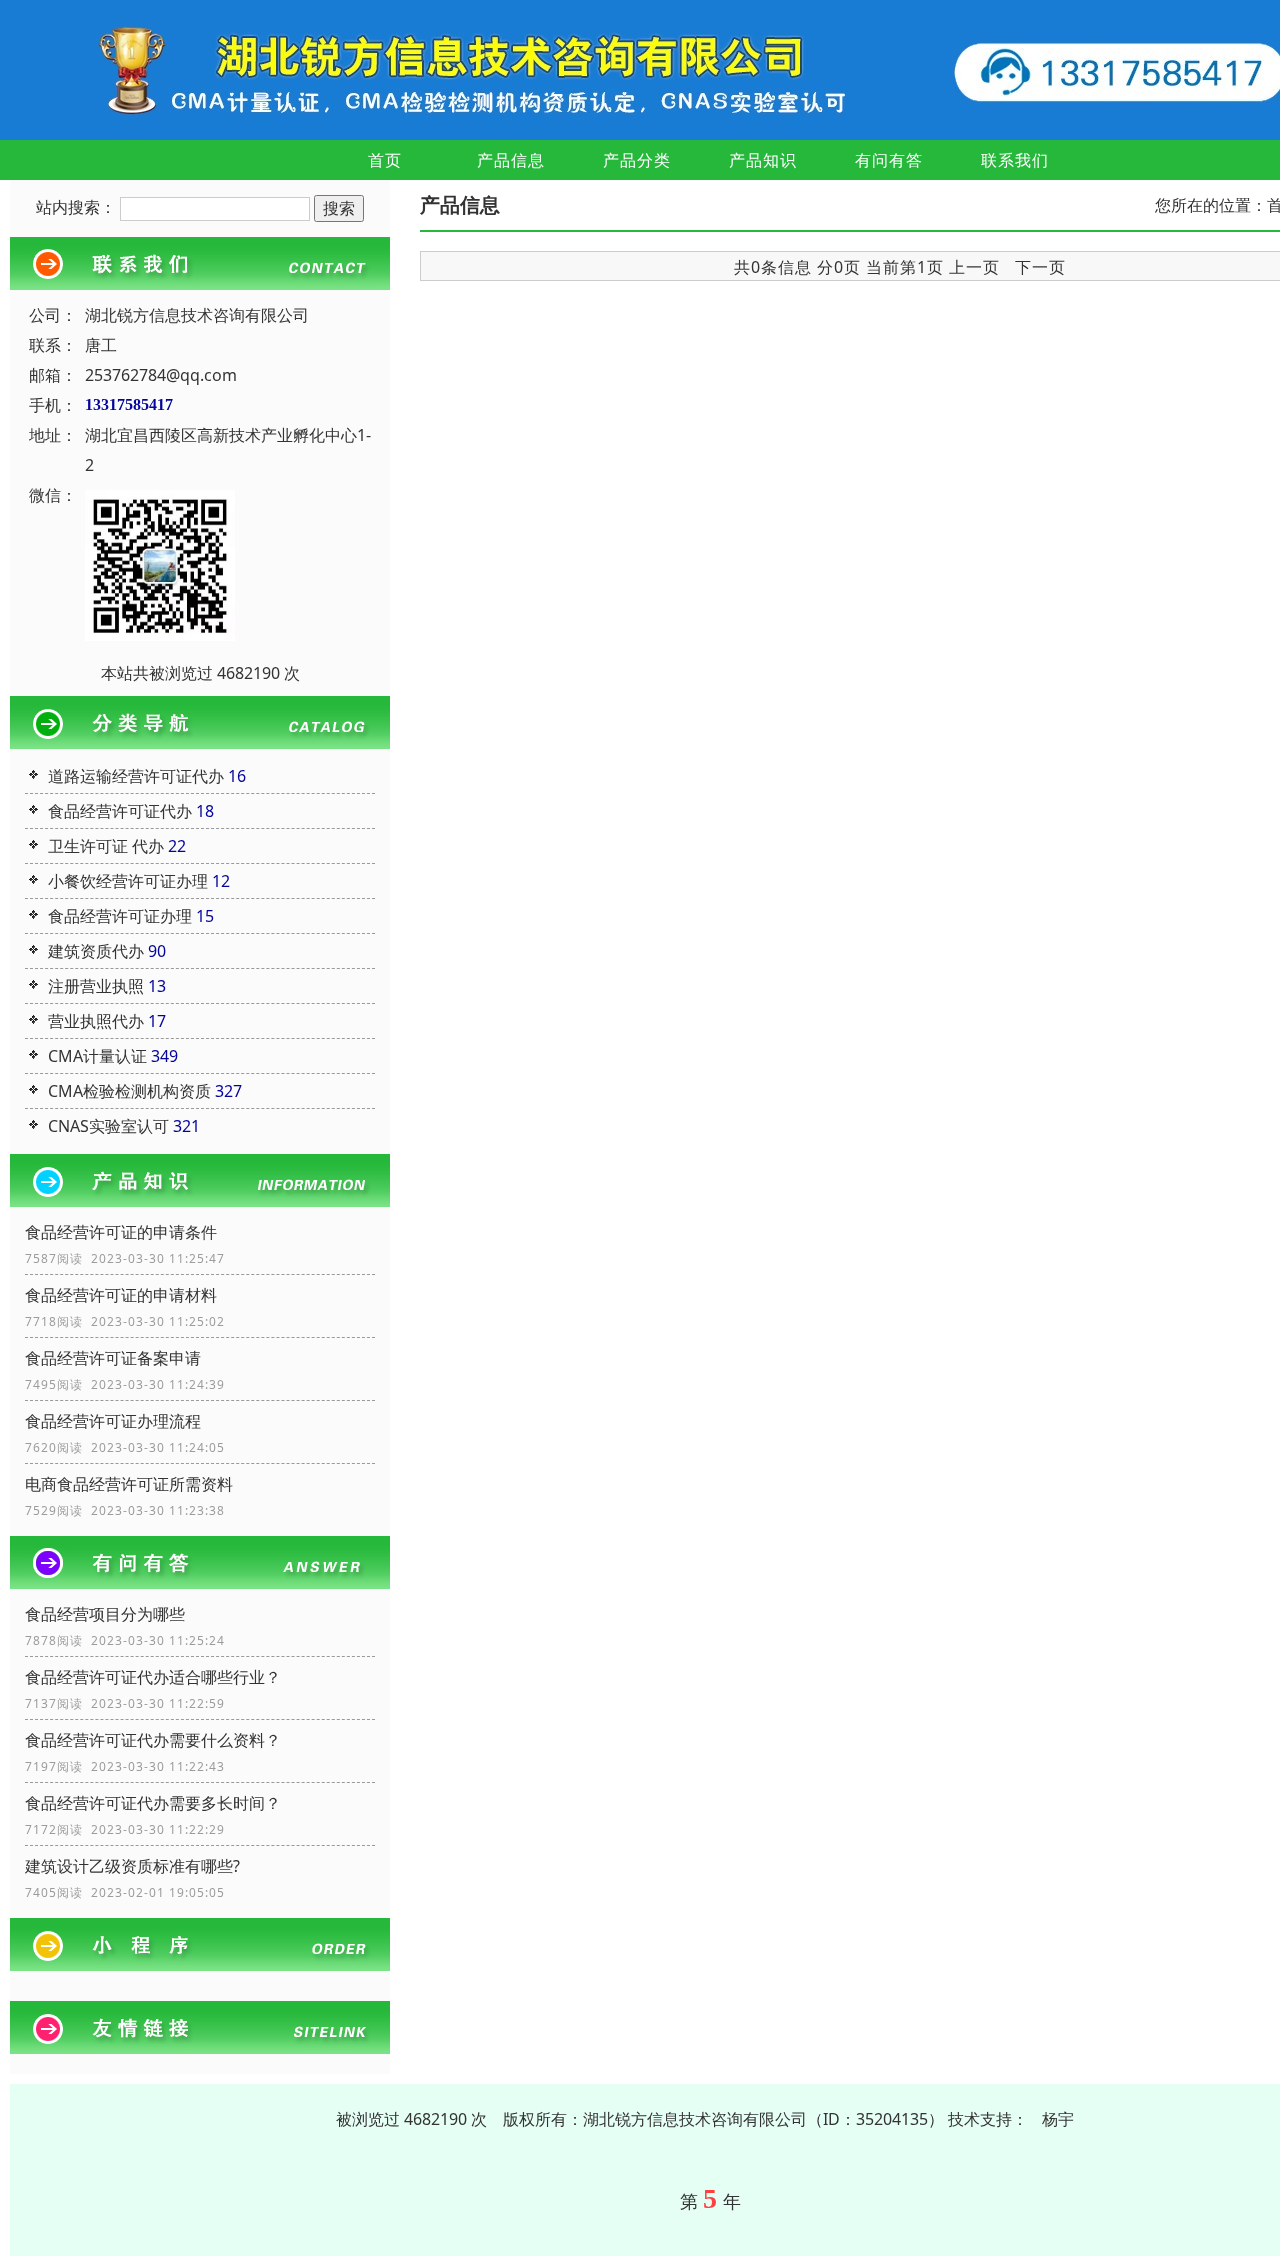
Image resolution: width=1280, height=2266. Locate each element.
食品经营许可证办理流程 (113, 1421)
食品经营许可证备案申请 (113, 1358)
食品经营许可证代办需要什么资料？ (153, 1740)
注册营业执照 (96, 986)
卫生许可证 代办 (106, 846)
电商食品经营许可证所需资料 (129, 1484)
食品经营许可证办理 (120, 916)
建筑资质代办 (96, 951)
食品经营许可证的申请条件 (121, 1232)
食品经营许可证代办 (120, 811)
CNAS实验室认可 (108, 1126)
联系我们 (1015, 160)
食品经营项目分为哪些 (105, 1614)
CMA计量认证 (97, 1056)
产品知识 (763, 160)
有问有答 (889, 160)
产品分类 (637, 160)
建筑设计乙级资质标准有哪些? (132, 1866)
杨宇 (1058, 2119)
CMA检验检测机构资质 (129, 1091)
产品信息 (511, 160)
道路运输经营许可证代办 (136, 776)
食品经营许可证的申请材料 (121, 1295)
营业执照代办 (96, 1021)
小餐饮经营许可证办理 (128, 881)
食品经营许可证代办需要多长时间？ (153, 1803)
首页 (385, 160)
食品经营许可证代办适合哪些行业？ (153, 1677)
